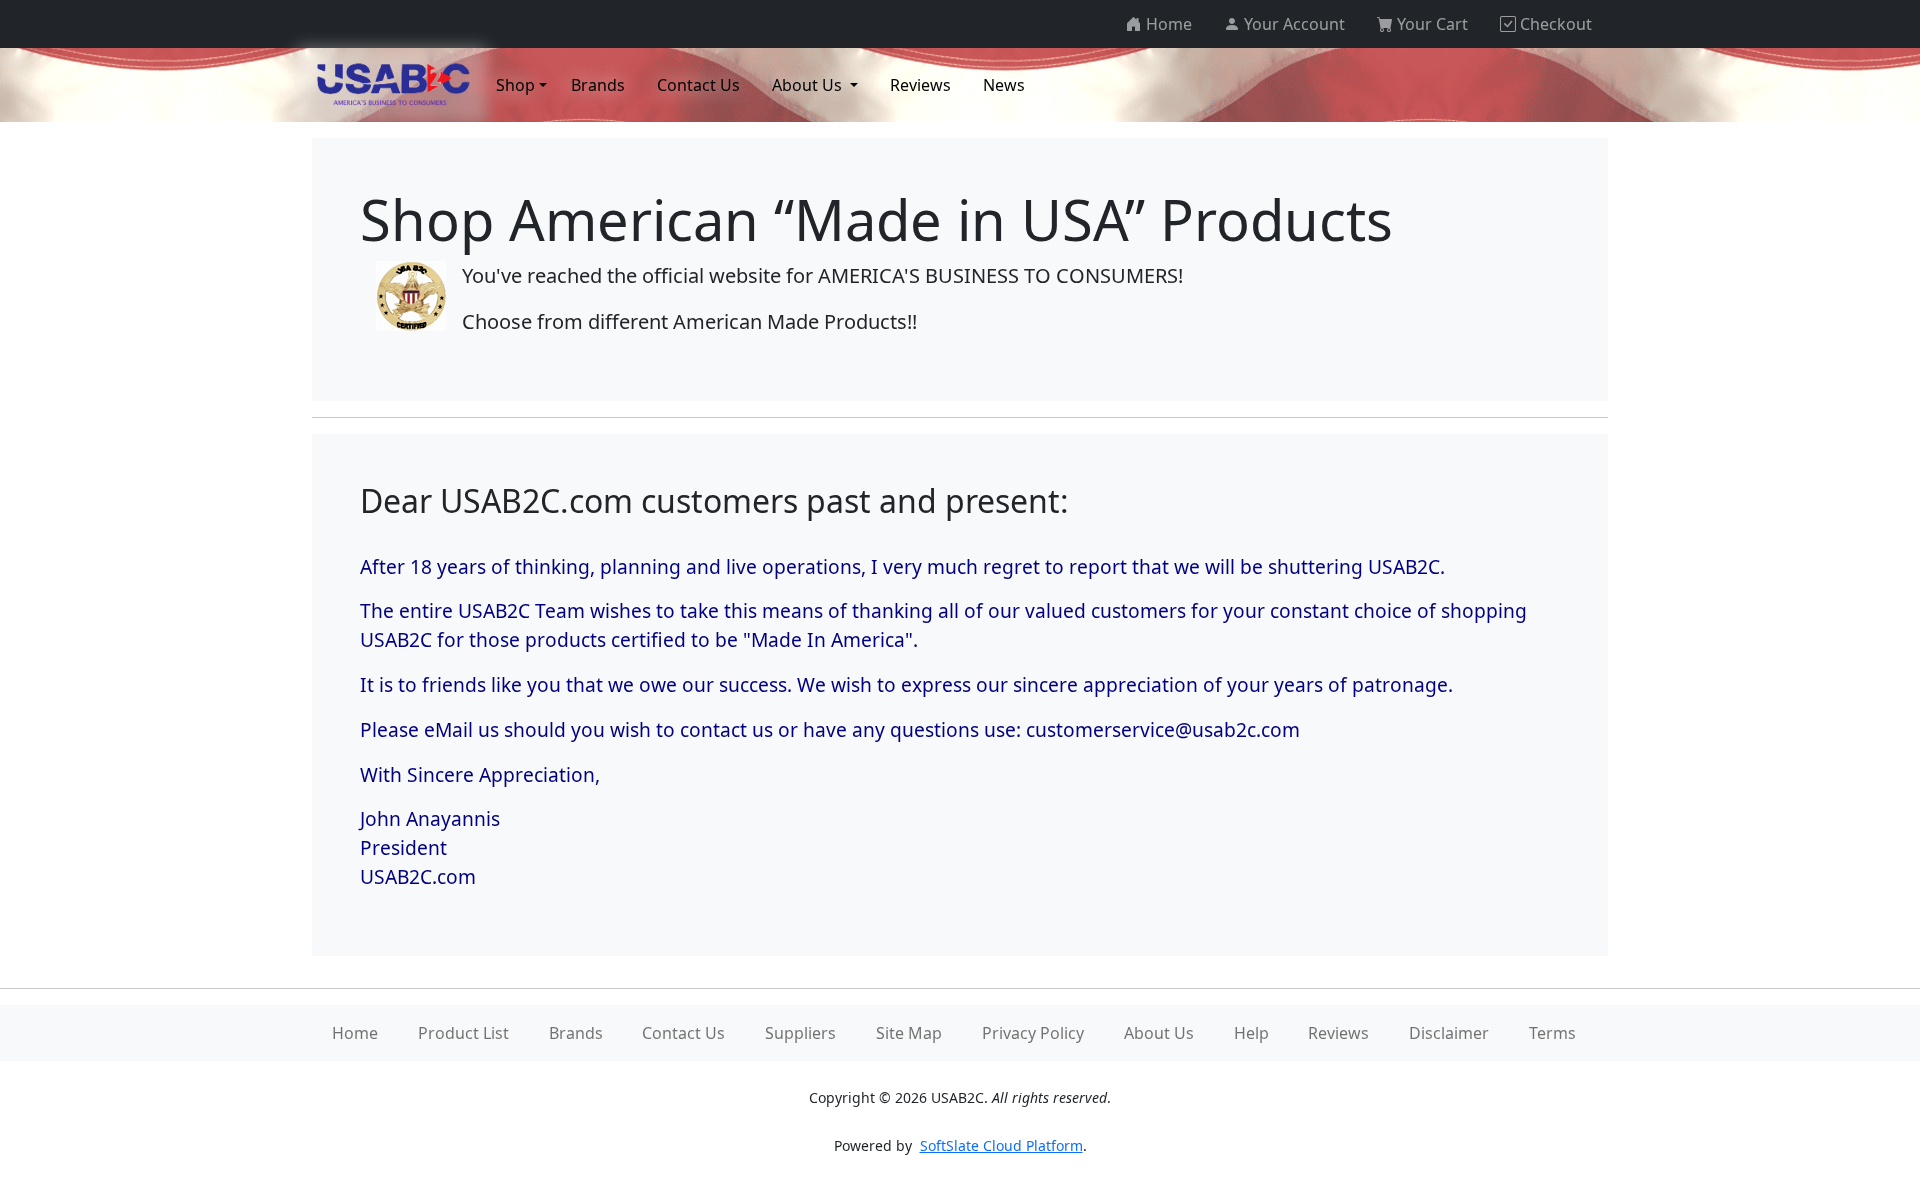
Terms (1552, 1033)
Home (355, 1033)
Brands (576, 1033)
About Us (1159, 1033)
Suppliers (800, 1033)
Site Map (909, 1033)
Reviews (1338, 1033)
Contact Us (683, 1033)
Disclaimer (1449, 1033)
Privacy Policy (1033, 1033)
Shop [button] (515, 85)
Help (1251, 1033)
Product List (463, 1033)
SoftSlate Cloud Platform (1001, 1145)
